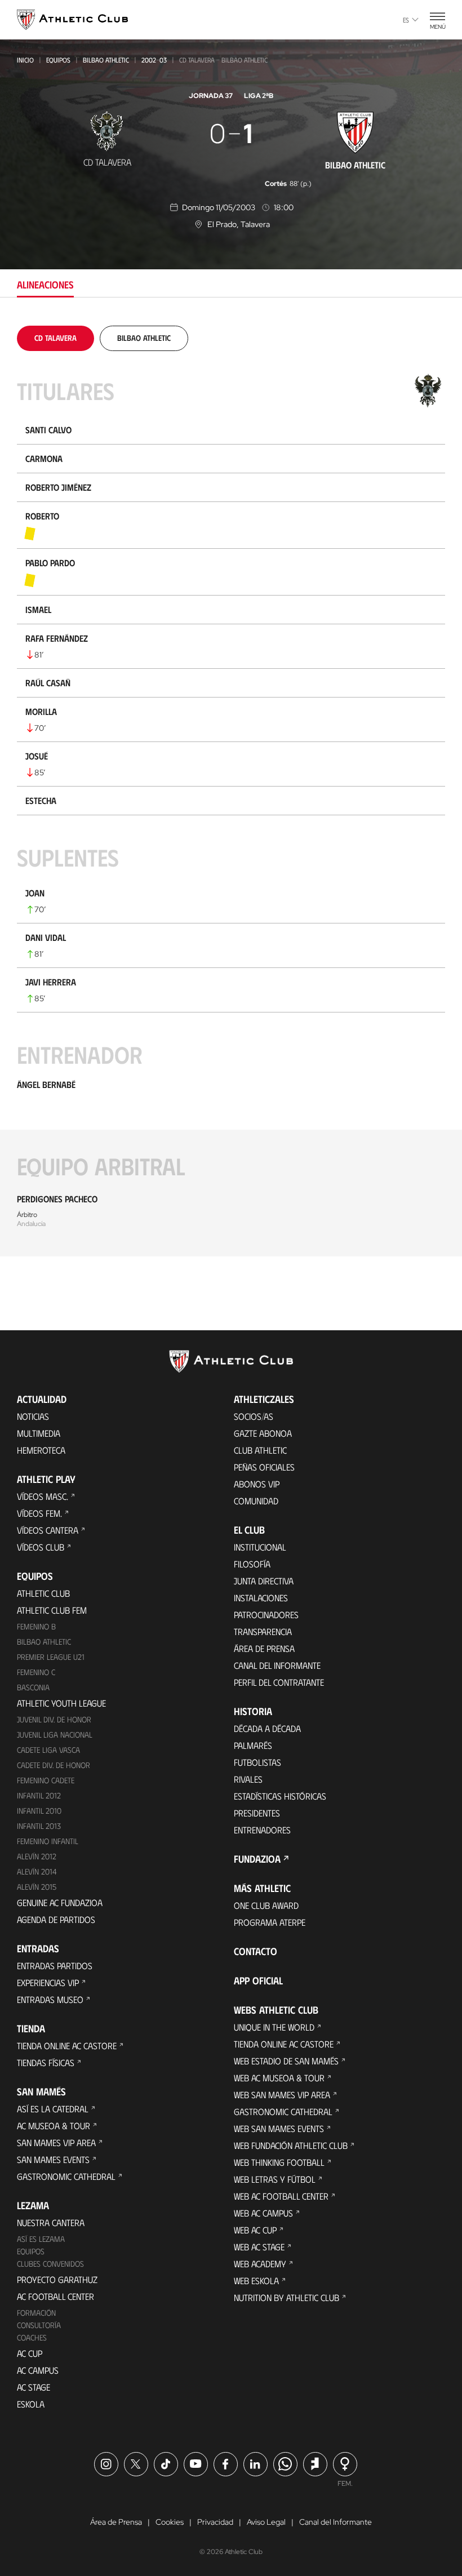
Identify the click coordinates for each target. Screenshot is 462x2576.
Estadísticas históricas (280, 1796)
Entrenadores (262, 1830)
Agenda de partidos (56, 1919)
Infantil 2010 (39, 1811)
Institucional (260, 1547)
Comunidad (256, 1501)
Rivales (248, 1779)
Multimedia (39, 1433)
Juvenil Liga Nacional (55, 1735)
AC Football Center (55, 2296)
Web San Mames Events (279, 2128)
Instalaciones (261, 1598)
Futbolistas (257, 1762)
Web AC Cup (255, 2230)
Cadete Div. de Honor (54, 1765)
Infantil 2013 (39, 1826)
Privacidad (215, 2522)
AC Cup (30, 2353)
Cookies (170, 2522)
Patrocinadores (266, 1615)
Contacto (256, 1951)
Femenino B (36, 1626)
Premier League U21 (51, 1657)
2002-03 (154, 60)
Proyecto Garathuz (57, 2279)
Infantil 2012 (39, 1795)
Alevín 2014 (37, 1871)
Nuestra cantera (51, 2222)
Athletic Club (43, 1593)
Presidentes (257, 1813)
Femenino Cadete (46, 1780)
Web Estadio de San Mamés (286, 2061)
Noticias (33, 1416)
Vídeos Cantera (48, 1530)
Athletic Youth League (61, 1703)
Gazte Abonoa (263, 1433)
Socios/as (254, 1416)
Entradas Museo (50, 1999)
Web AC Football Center (281, 2196)
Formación (36, 2313)
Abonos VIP (257, 1484)
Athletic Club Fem (52, 1610)
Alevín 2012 (37, 1856)
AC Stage (34, 2387)
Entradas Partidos (55, 1966)
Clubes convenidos (50, 2264)
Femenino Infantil (48, 1841)
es (406, 20)
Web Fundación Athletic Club (291, 2145)
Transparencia (263, 1631)
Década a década (267, 1728)
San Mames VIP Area (56, 2142)
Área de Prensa (264, 1648)
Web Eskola (256, 2280)
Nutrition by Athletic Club (286, 2297)
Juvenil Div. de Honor (54, 1719)
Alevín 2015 (37, 1887)
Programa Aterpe (270, 1922)
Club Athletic (260, 1450)
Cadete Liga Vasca (48, 1750)
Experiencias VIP (48, 1982)
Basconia (33, 1687)
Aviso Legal (266, 2522)
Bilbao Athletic (106, 60)
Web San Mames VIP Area (282, 2095)
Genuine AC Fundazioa (60, 1902)
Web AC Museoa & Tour (279, 2078)
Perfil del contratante (279, 1682)
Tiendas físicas (46, 2062)
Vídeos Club (41, 1547)
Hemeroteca (41, 1450)
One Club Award (266, 1905)
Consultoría (39, 2325)
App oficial (258, 1980)
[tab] (55, 338)
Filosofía (252, 1564)
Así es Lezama (41, 2239)
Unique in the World (274, 2027)
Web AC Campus (263, 2213)
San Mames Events (53, 2159)
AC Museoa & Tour (54, 2126)
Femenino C (36, 1672)
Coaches (32, 2337)
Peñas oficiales (264, 1467)
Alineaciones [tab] (45, 285)
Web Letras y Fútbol (275, 2179)
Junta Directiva (264, 1581)
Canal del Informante (277, 1665)
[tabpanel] (231, 791)
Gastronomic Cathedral (66, 2176)
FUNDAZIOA (257, 1859)
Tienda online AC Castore (67, 2046)
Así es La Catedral (53, 2109)
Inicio (25, 60)
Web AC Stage (259, 2247)
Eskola (31, 2404)
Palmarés (253, 1745)
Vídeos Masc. (43, 1496)
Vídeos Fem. (39, 1513)
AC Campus (38, 2370)
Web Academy (260, 2264)
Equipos (58, 60)
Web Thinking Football (279, 2162)
